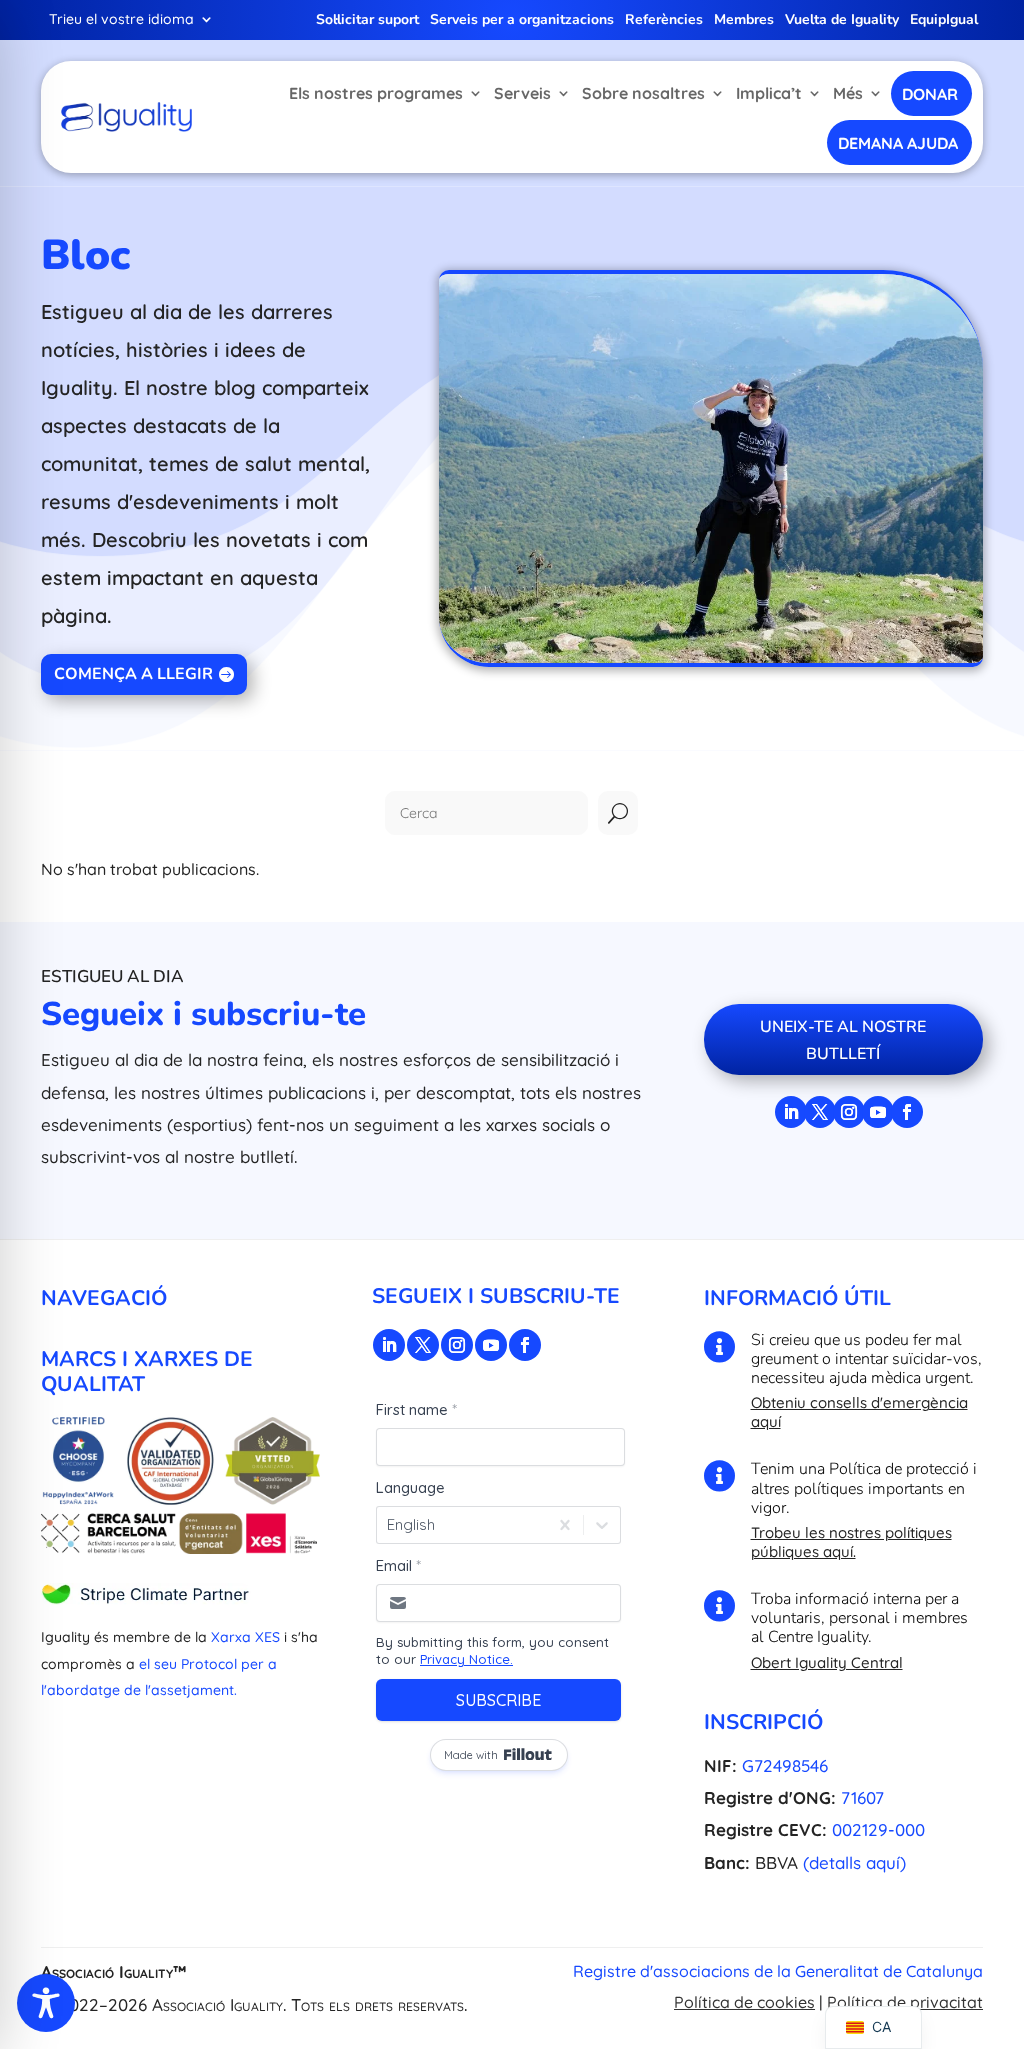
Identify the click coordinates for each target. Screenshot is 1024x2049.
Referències (664, 21)
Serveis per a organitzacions (522, 21)
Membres (744, 21)
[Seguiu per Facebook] (907, 1112)
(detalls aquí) (854, 1862)
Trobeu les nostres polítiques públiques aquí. (851, 1542)
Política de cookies (744, 2002)
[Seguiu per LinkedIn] (791, 1112)
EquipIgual (944, 21)
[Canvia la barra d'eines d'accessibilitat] (46, 2003)
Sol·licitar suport (367, 21)
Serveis (522, 93)
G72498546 (785, 1765)
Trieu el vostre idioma (121, 20)
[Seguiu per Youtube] (878, 1112)
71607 (862, 1797)
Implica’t (769, 93)
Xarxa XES (245, 1637)
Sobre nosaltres (643, 93)
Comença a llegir (133, 674)
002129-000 (878, 1829)
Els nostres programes (376, 93)
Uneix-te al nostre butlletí (843, 1040)
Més (848, 93)
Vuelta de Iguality (842, 21)
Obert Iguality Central (827, 1662)
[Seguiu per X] (820, 1112)
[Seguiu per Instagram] (849, 1112)
